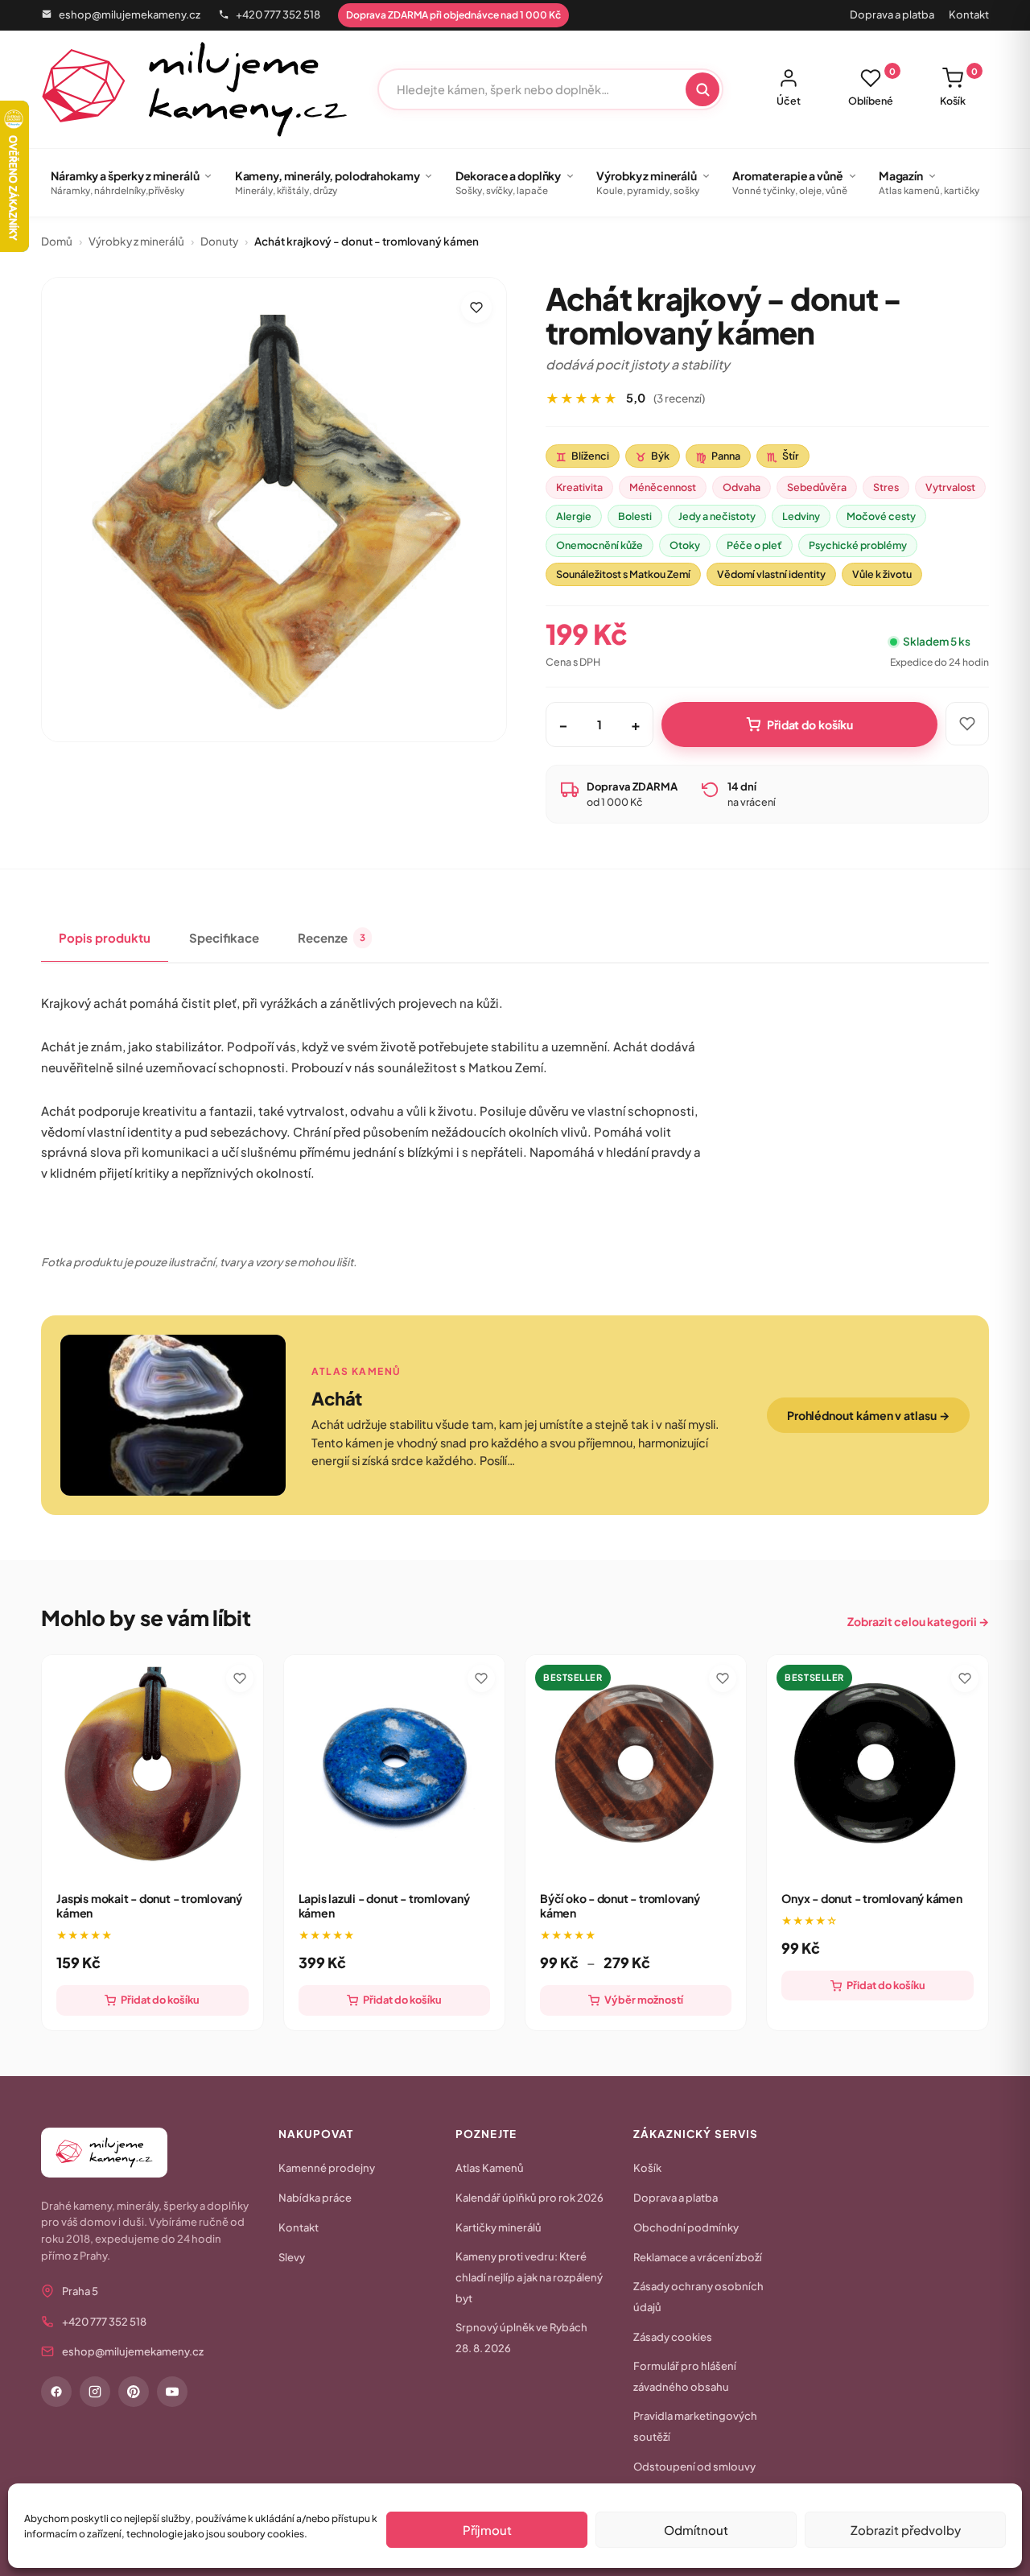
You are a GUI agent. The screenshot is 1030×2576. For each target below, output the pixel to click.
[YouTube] (172, 2392)
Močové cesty (881, 516)
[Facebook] (56, 2392)
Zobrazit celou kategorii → (918, 1621)
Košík (959, 87)
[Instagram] (95, 2392)
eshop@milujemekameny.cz (130, 14)
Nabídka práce (315, 2198)
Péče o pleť (754, 545)
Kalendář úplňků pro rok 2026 (529, 2198)
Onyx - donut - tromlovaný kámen (871, 1898)
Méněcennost (663, 487)
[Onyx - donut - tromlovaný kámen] (877, 1765)
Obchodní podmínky (686, 2227)
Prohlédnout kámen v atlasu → (868, 1415)
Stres (886, 487)
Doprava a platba (892, 14)
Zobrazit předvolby (906, 2530)
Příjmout (487, 2530)
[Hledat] (702, 89)
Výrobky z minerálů (136, 241)
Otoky (685, 545)
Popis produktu (105, 937)
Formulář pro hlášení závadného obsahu (685, 2376)
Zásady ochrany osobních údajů (698, 2297)
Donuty (219, 241)
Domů (57, 241)
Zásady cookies (673, 2337)
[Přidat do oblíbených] (476, 308)
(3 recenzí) (679, 398)
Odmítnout (696, 2530)
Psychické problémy (858, 545)
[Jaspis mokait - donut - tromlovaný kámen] (152, 1765)
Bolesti (635, 516)
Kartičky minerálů (499, 2227)
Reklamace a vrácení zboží (698, 2257)
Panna (718, 456)
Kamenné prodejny (327, 2168)
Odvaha (742, 487)
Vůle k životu (882, 574)
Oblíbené (872, 87)
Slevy (292, 2257)
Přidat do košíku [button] (160, 2000)
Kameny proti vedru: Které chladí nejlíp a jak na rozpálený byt (529, 2277)
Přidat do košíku (810, 724)
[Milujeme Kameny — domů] (194, 89)
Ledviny (801, 516)
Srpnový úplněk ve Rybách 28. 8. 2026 (521, 2338)
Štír (783, 456)
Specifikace (224, 937)
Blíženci (583, 456)
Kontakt (969, 14)
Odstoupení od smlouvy (694, 2467)
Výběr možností (644, 2000)
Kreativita (579, 487)
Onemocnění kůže (599, 545)
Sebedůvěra (817, 487)
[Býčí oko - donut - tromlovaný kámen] (636, 1765)
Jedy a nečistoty (717, 516)
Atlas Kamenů (490, 2168)
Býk (653, 456)
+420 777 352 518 (278, 14)
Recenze (332, 937)
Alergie (574, 516)
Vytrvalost (950, 487)
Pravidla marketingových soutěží (695, 2426)
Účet (789, 101)
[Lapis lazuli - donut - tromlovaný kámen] (394, 1765)
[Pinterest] (134, 2392)
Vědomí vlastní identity (771, 574)
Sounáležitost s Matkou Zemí (623, 574)
